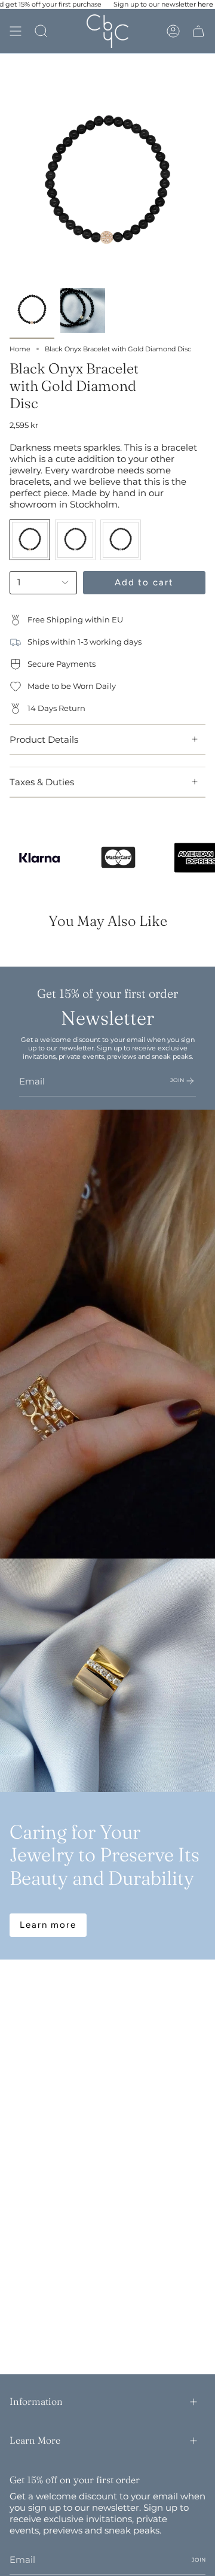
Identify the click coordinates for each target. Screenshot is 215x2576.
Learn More (35, 2440)
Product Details (44, 739)
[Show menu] (16, 31)
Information (36, 2401)
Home (20, 349)
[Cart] (198, 31)
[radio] (30, 540)
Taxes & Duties (42, 782)
